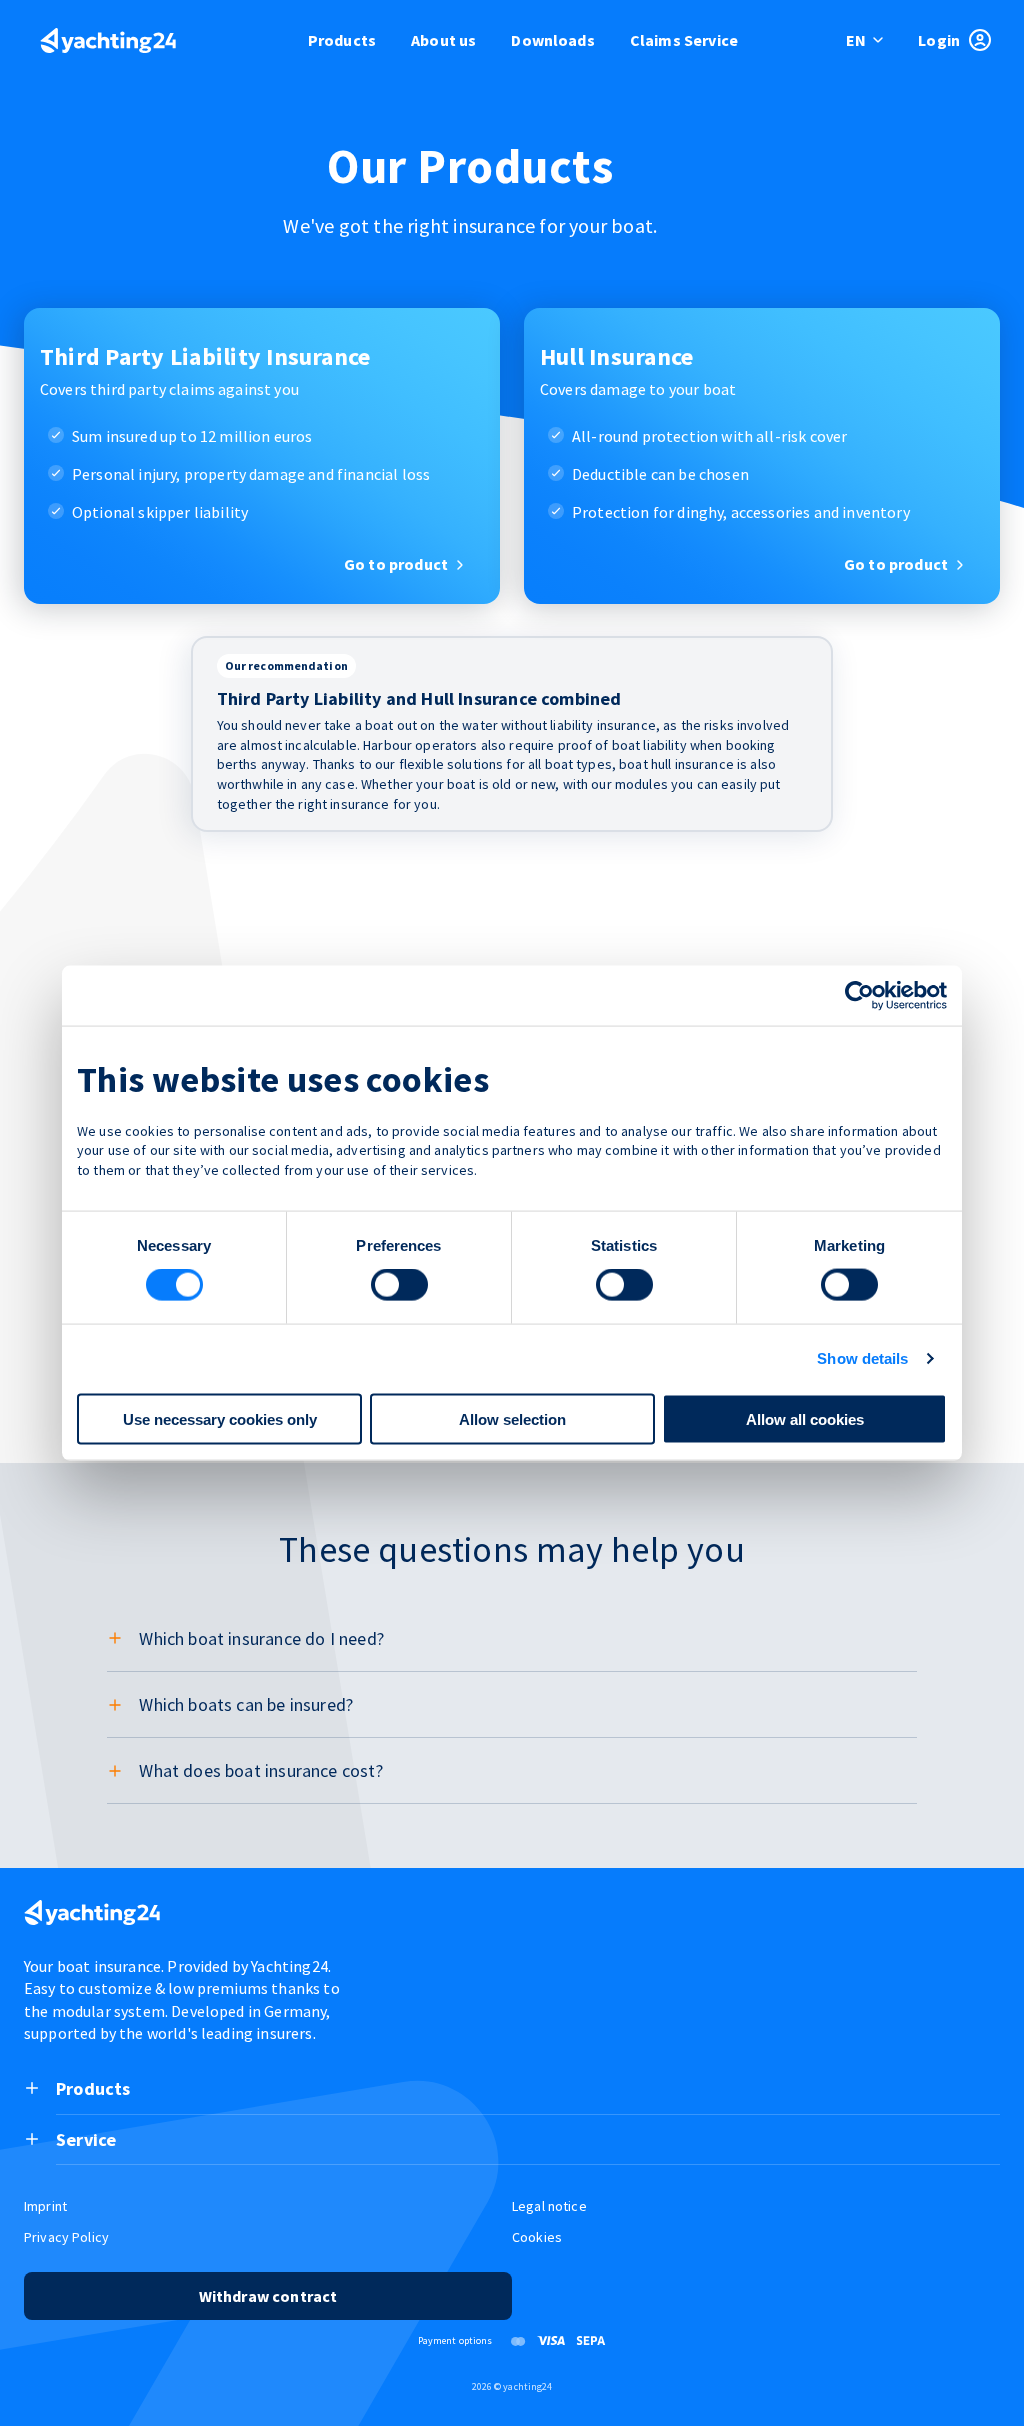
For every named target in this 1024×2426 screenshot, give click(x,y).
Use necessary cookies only (220, 1418)
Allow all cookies (805, 1418)
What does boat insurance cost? (260, 1770)
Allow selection (512, 1418)
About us (443, 40)
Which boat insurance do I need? (261, 1638)
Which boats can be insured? (246, 1704)
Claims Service (684, 40)
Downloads (552, 40)
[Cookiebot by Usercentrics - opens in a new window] (859, 996)
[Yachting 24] (108, 42)
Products (342, 40)
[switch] (399, 1285)
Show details (862, 1358)
